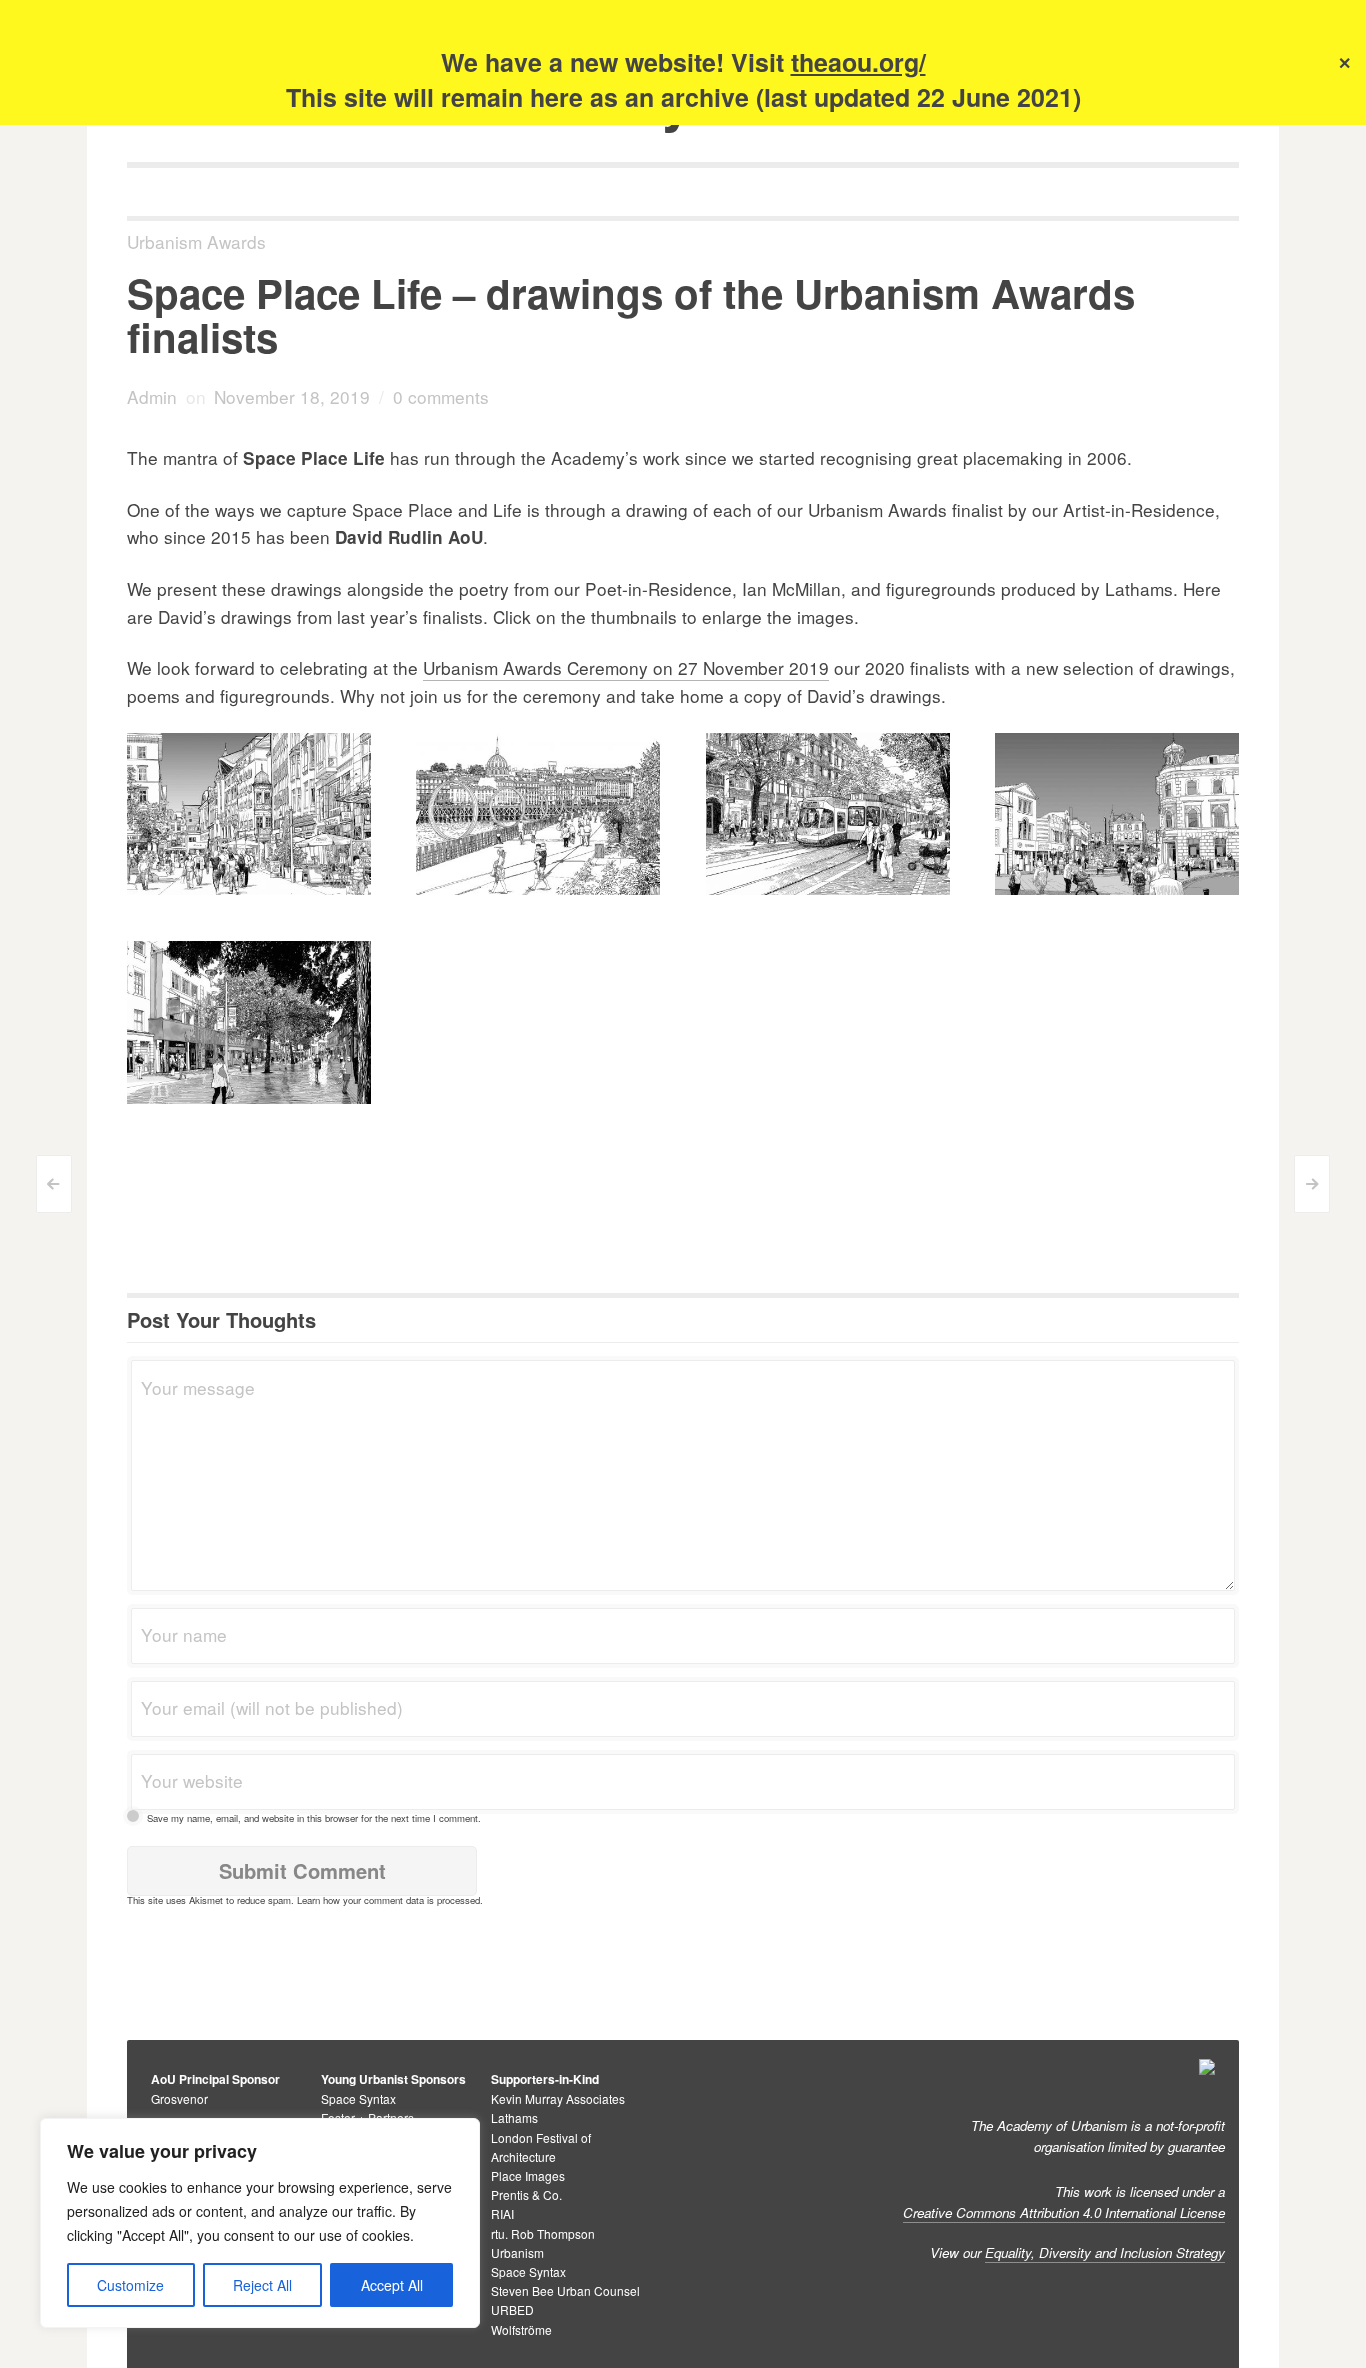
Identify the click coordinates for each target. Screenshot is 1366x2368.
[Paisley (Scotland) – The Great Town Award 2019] (538, 955)
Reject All (262, 2285)
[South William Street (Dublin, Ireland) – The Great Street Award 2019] (828, 1102)
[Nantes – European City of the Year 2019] (538, 814)
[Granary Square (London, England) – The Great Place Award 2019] (1072, 1102)
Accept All (392, 2285)
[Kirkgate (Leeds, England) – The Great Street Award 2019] (538, 1102)
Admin (152, 396)
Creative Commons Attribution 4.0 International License (1064, 2212)
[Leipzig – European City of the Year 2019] (249, 814)
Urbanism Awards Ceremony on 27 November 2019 (626, 667)
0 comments (441, 396)
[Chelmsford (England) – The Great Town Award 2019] (249, 1022)
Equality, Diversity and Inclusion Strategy (1105, 2252)
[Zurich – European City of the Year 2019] (828, 814)
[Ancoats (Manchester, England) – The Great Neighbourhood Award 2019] (828, 955)
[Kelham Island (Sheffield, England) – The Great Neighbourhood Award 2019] (538, 1029)
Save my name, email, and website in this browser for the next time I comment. (314, 1818)
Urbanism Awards (196, 241)
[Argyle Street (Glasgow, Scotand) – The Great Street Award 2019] (828, 1029)
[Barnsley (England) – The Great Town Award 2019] (1117, 814)
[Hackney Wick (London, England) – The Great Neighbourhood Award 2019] (1117, 955)
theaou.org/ (858, 62)
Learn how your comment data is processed (388, 1900)
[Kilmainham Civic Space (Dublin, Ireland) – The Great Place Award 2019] (249, 1176)
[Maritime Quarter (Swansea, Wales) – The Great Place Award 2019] (538, 1176)
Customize (130, 2285)
